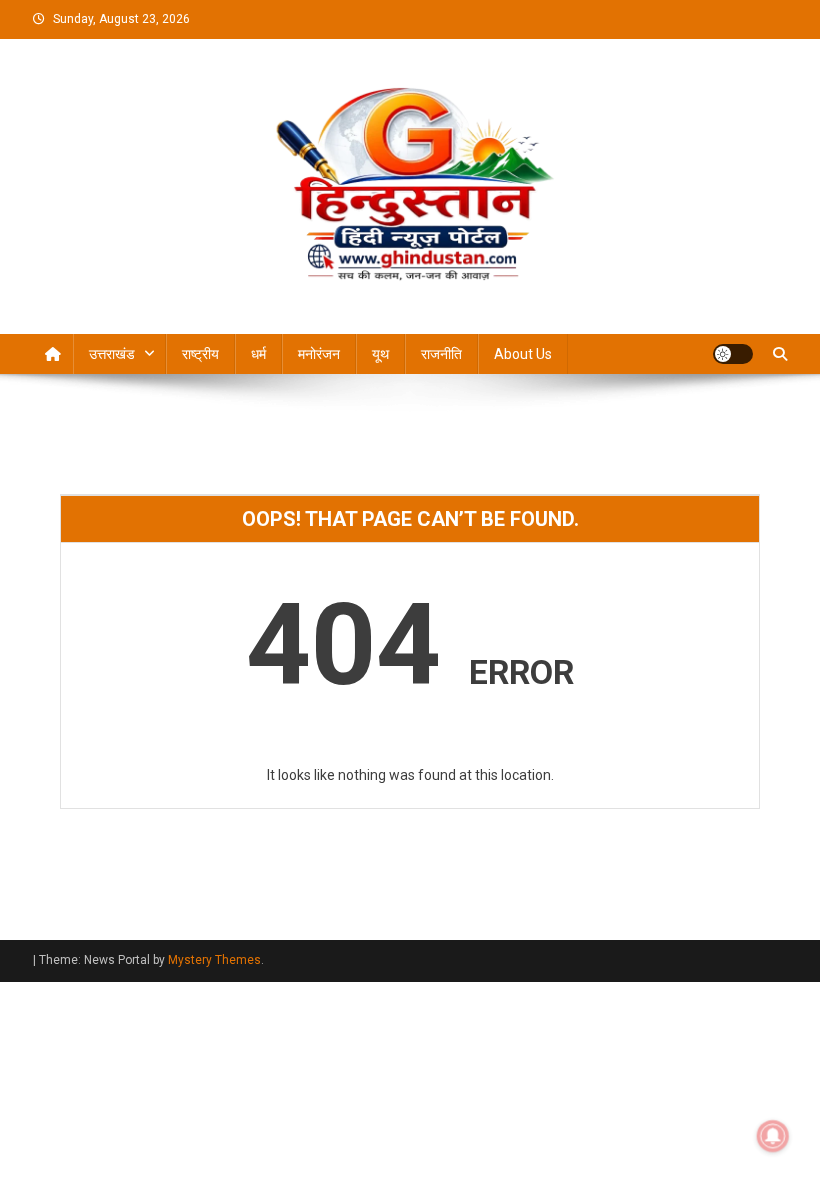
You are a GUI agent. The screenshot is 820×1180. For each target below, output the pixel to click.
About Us (523, 354)
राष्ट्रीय (200, 354)
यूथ (380, 354)
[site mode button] (733, 354)
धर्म (258, 354)
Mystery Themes (214, 960)
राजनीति (441, 354)
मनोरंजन (319, 354)
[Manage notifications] (773, 1136)
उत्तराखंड (112, 354)
